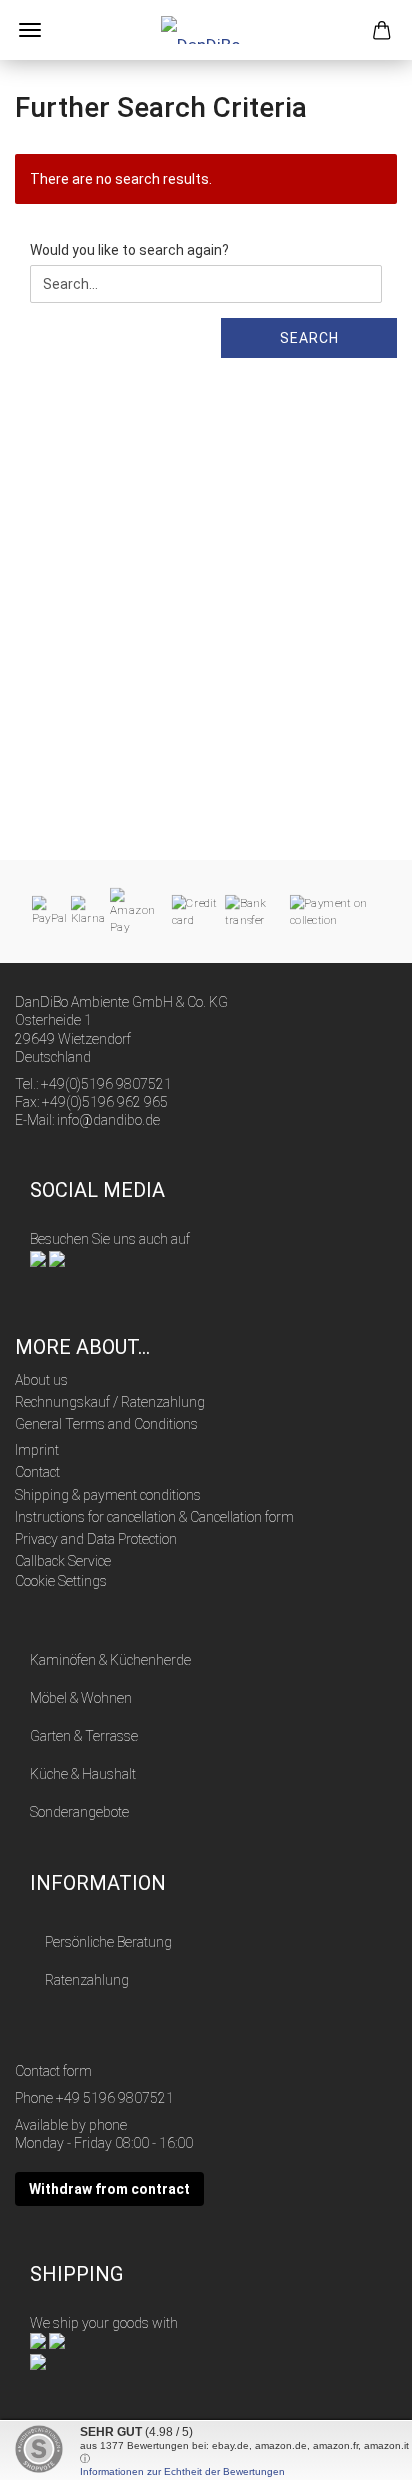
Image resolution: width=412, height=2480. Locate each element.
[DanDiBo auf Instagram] (57, 1257)
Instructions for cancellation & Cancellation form (154, 1517)
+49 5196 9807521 (115, 2098)
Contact (37, 1472)
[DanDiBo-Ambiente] (206, 30)
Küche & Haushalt (83, 1774)
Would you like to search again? (129, 250)
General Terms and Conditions (106, 1424)
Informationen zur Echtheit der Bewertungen (182, 2471)
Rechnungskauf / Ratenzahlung (110, 1402)
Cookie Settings (61, 1581)
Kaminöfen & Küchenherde (110, 1660)
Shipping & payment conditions (108, 1495)
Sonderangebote (79, 1812)
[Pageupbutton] (357, 2450)
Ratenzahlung (87, 1980)
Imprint (37, 1450)
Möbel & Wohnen (81, 1698)
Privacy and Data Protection (96, 1539)
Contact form (53, 2071)
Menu (30, 30)
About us (41, 1380)
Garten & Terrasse (84, 1736)
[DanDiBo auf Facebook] (38, 1257)
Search (309, 338)
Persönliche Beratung (108, 1942)
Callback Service (63, 1561)
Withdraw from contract (109, 2189)
